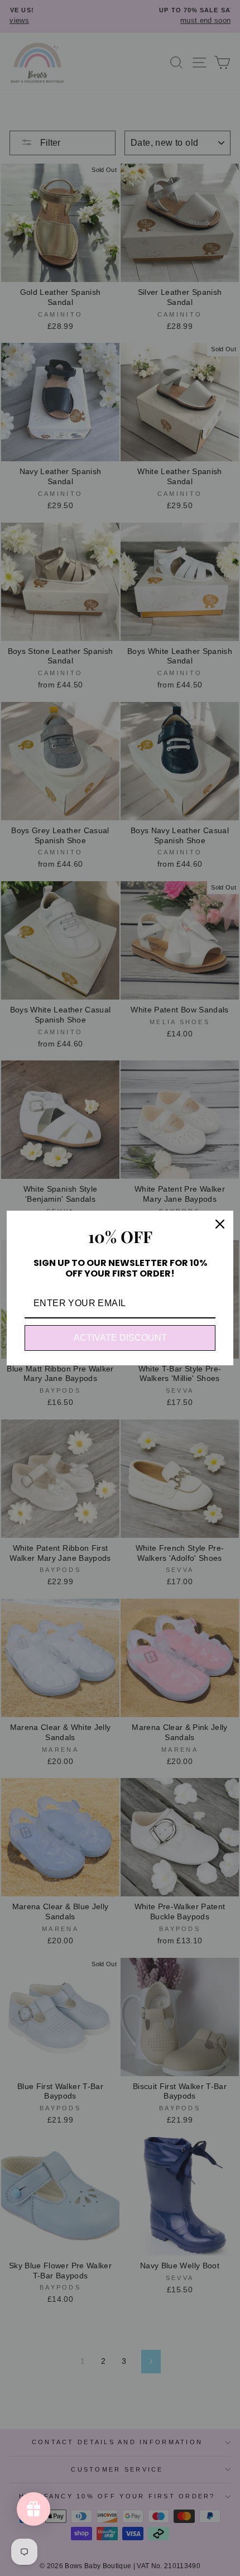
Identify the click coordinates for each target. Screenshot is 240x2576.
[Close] (220, 1224)
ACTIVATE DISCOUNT (120, 1338)
